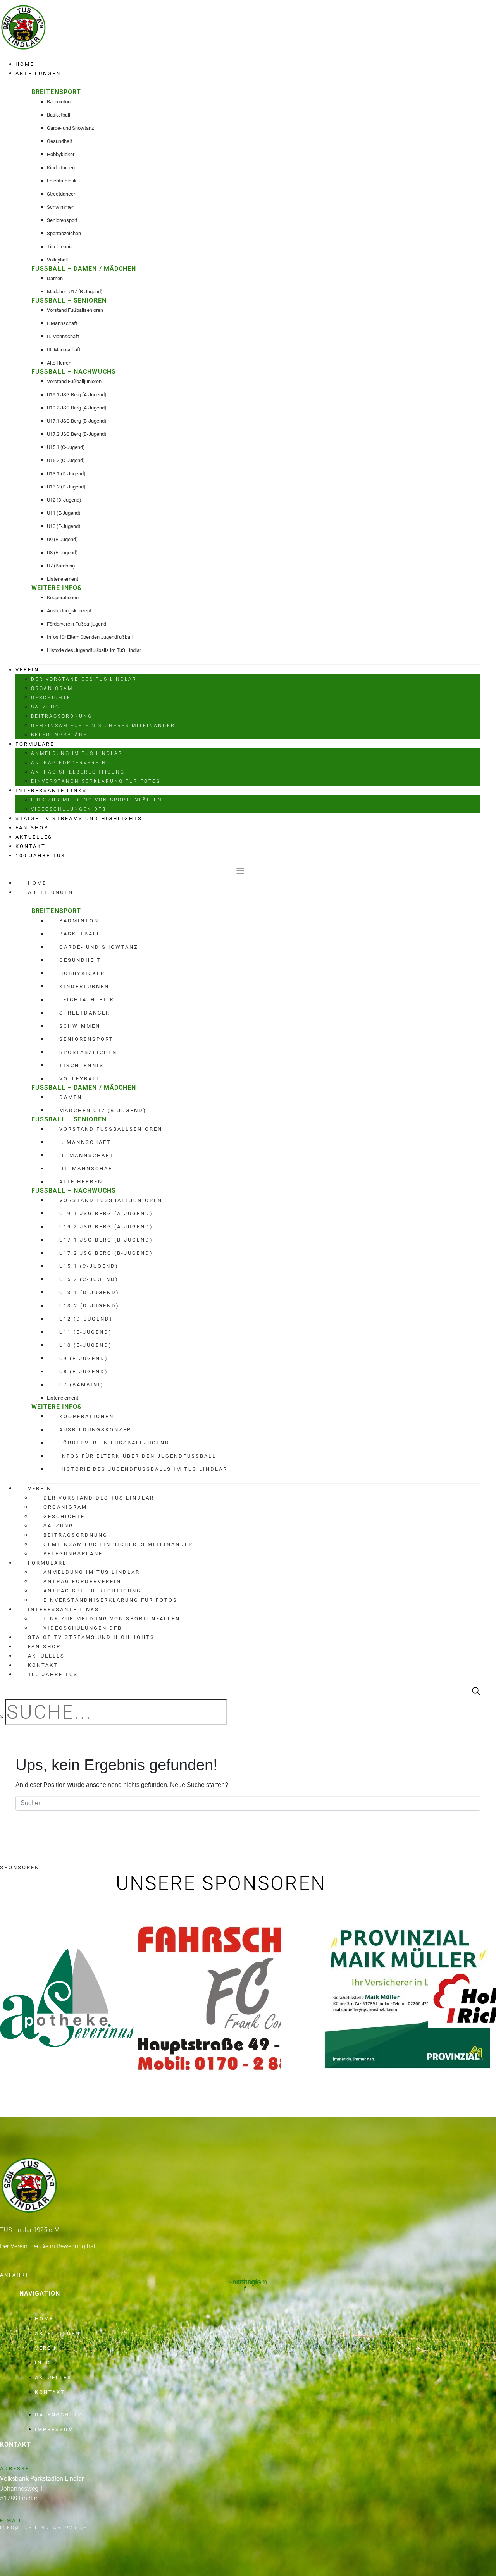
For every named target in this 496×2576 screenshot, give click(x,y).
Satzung (45, 707)
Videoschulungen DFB (69, 809)
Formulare (35, 744)
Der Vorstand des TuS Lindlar (84, 679)
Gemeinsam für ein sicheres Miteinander (103, 726)
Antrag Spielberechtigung (78, 772)
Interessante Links (51, 790)
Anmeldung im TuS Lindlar (77, 753)
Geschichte (51, 698)
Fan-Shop (32, 828)
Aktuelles (34, 837)
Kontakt (31, 846)
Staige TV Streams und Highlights (79, 818)
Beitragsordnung (62, 716)
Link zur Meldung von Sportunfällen (97, 800)
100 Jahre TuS (40, 856)
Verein (27, 670)
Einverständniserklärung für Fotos (96, 781)
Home (25, 64)
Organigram (52, 688)
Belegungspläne (59, 735)
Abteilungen (38, 73)
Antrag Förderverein (69, 763)
